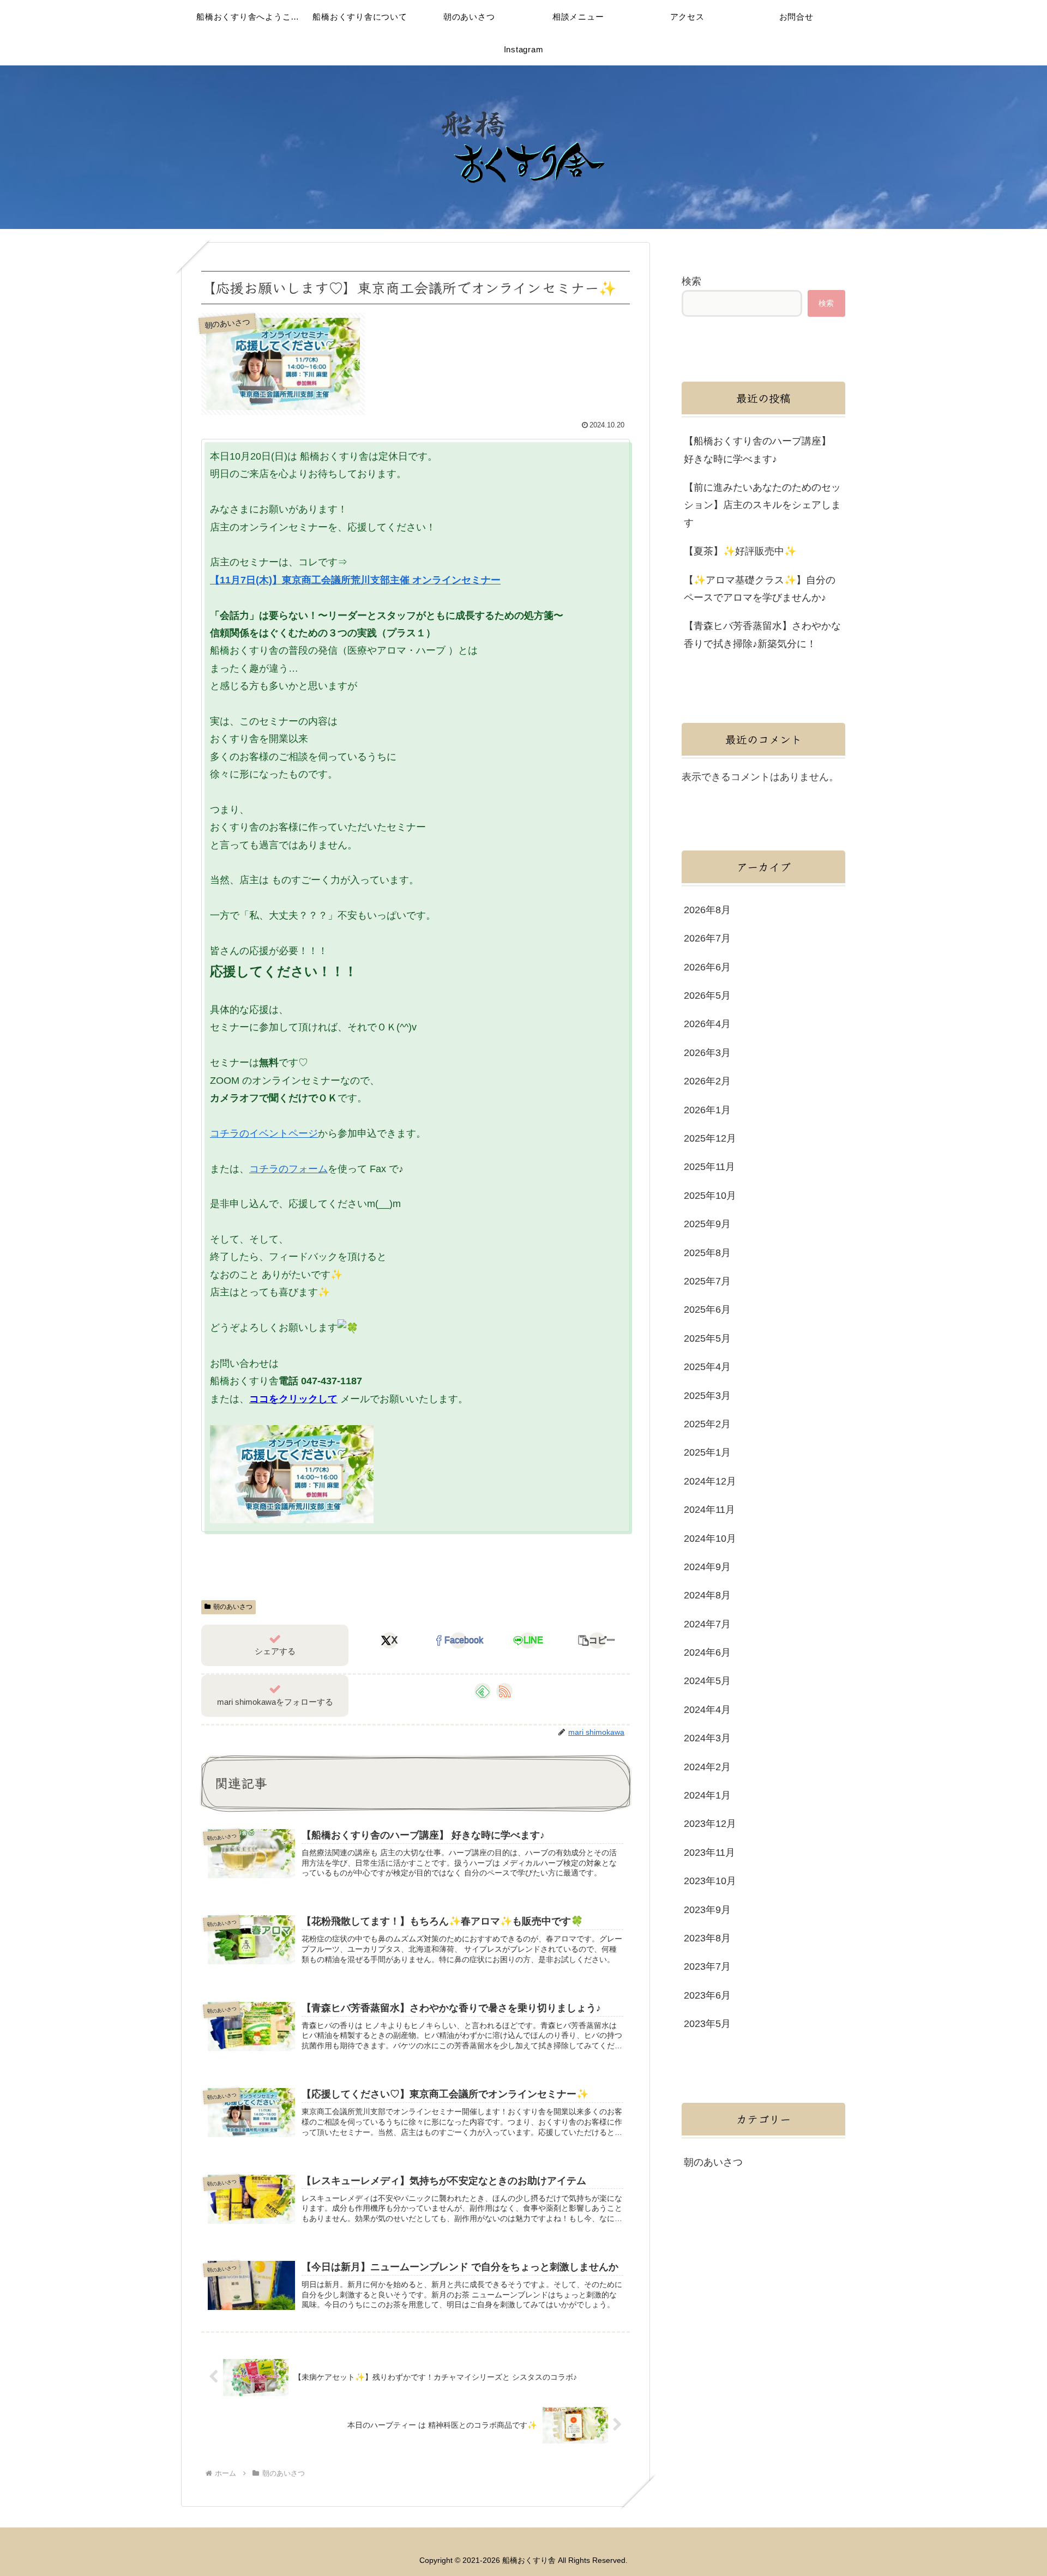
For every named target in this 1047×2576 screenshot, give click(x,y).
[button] (597, 1640)
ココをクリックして (293, 1399)
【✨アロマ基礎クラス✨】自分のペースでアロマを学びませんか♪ (760, 589)
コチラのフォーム (288, 1169)
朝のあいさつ (233, 1607)
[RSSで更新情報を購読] (504, 1691)
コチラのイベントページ (264, 1133)
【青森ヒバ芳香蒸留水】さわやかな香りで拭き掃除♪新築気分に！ (762, 635)
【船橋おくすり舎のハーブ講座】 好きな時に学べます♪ (757, 450)
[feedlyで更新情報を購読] (483, 1691)
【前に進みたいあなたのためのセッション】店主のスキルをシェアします (762, 505)
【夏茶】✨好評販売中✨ (740, 551)
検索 (691, 281)
